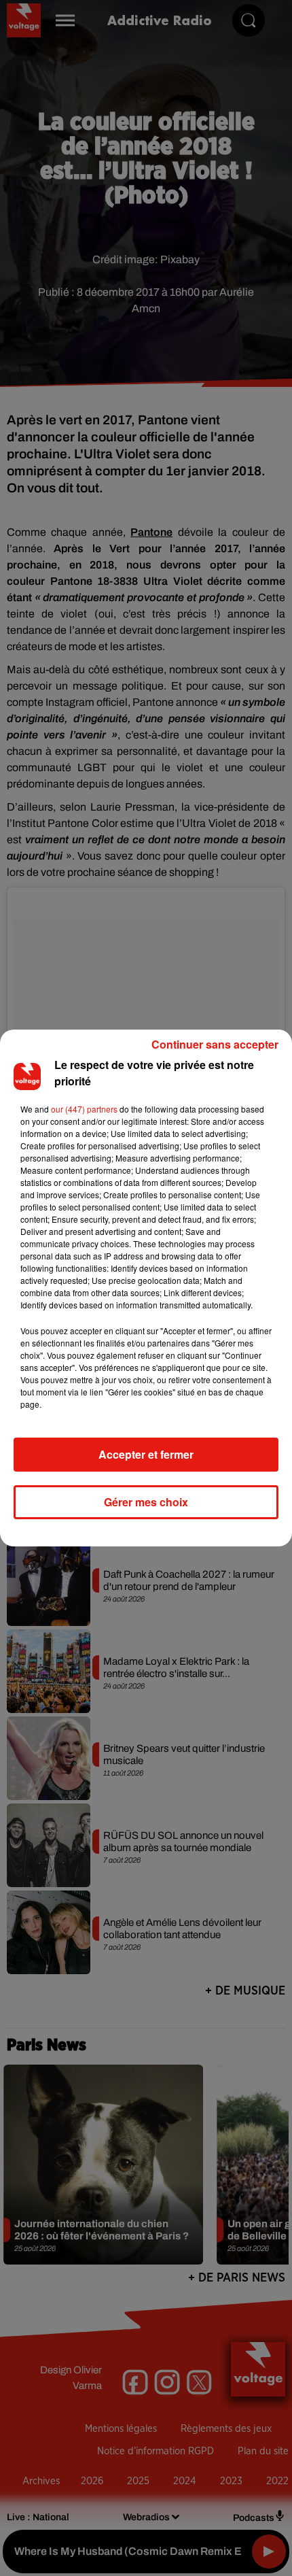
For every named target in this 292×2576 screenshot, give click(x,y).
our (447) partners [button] (84, 1109)
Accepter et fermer (146, 1454)
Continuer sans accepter (215, 1044)
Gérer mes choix (146, 1502)
